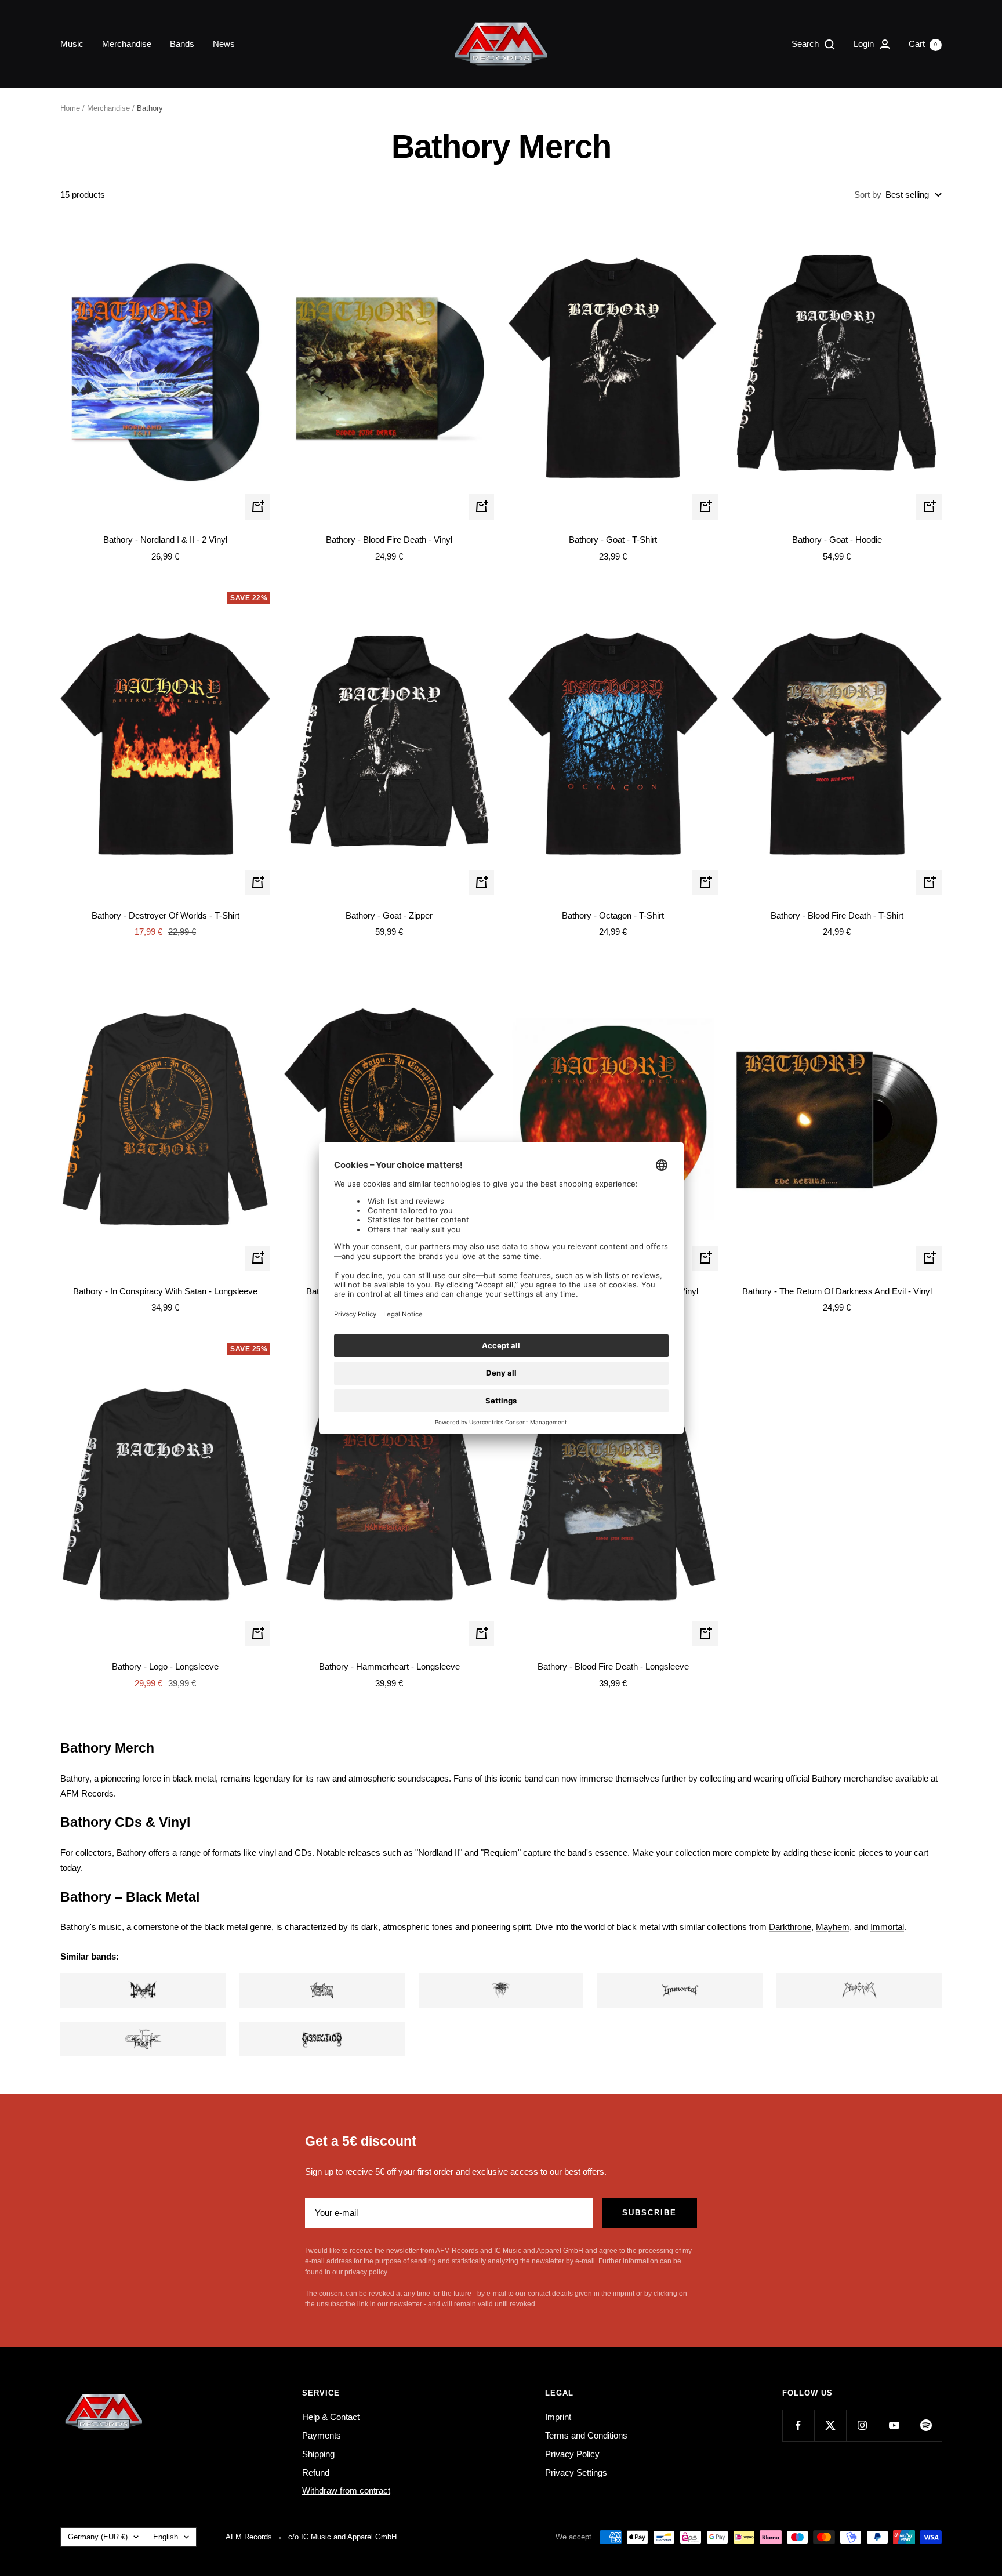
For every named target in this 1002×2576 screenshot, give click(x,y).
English (166, 2537)
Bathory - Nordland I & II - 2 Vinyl (165, 540)
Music (72, 44)
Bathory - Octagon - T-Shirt (613, 915)
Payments (322, 2435)
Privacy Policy (572, 2454)
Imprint (558, 2417)
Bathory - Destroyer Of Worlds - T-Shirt (166, 915)
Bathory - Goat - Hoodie (837, 540)
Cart (923, 44)
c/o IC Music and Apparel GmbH (342, 2537)
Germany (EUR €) (98, 2537)
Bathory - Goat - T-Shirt (613, 540)
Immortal (887, 1927)
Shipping (318, 2454)
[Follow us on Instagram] (862, 2426)
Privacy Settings (576, 2472)
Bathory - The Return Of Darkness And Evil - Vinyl (837, 1291)
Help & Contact (331, 2417)
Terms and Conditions (586, 2435)
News (224, 44)
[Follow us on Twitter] (830, 2426)
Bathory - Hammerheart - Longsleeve (389, 1666)
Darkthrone (790, 1927)
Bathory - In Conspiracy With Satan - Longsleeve (165, 1291)
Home (70, 108)
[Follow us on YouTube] (894, 2426)
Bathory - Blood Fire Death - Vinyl (389, 540)
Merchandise (127, 44)
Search (806, 44)
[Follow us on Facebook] (798, 2426)
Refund (316, 2472)
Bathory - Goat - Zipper (389, 915)
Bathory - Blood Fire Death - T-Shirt (837, 915)
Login (865, 44)
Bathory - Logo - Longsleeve (165, 1666)
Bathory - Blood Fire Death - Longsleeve (613, 1666)
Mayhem (833, 1927)
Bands (182, 44)
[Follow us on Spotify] (926, 2426)
